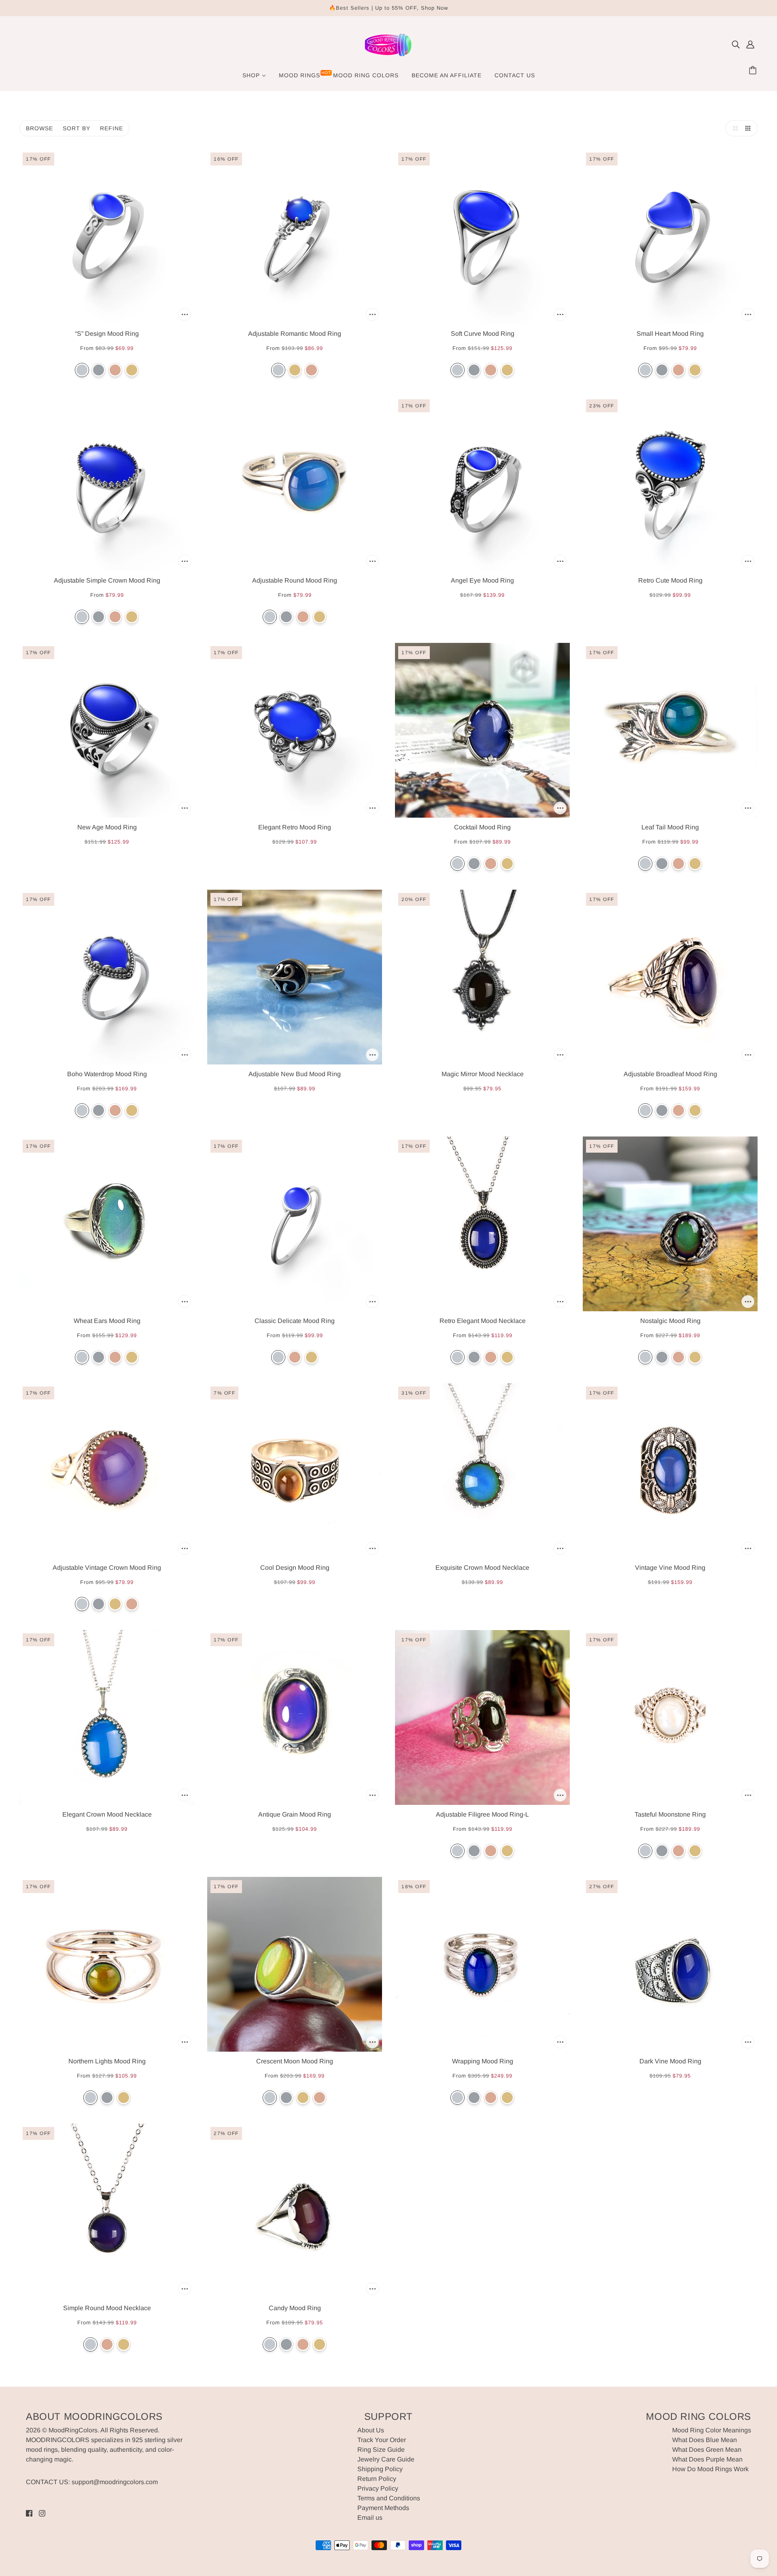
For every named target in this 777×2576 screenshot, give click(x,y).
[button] (733, 128)
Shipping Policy (380, 2469)
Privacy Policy (378, 2488)
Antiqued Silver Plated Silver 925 (99, 370)
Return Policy (377, 2479)
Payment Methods (383, 2508)
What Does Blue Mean (705, 2440)
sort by (76, 128)
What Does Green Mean (707, 2450)
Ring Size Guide (381, 2450)
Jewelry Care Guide (386, 2459)
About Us (371, 2430)
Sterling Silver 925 (82, 370)
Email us (370, 2518)
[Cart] (754, 71)
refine (111, 128)
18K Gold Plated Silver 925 (132, 370)
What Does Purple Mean (707, 2459)
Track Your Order (382, 2440)
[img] (736, 45)
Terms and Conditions (389, 2498)
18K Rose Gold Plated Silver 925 (115, 370)
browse (39, 128)
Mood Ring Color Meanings (712, 2430)
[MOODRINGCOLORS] (388, 57)
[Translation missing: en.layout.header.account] (750, 45)
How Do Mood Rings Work (710, 2469)
